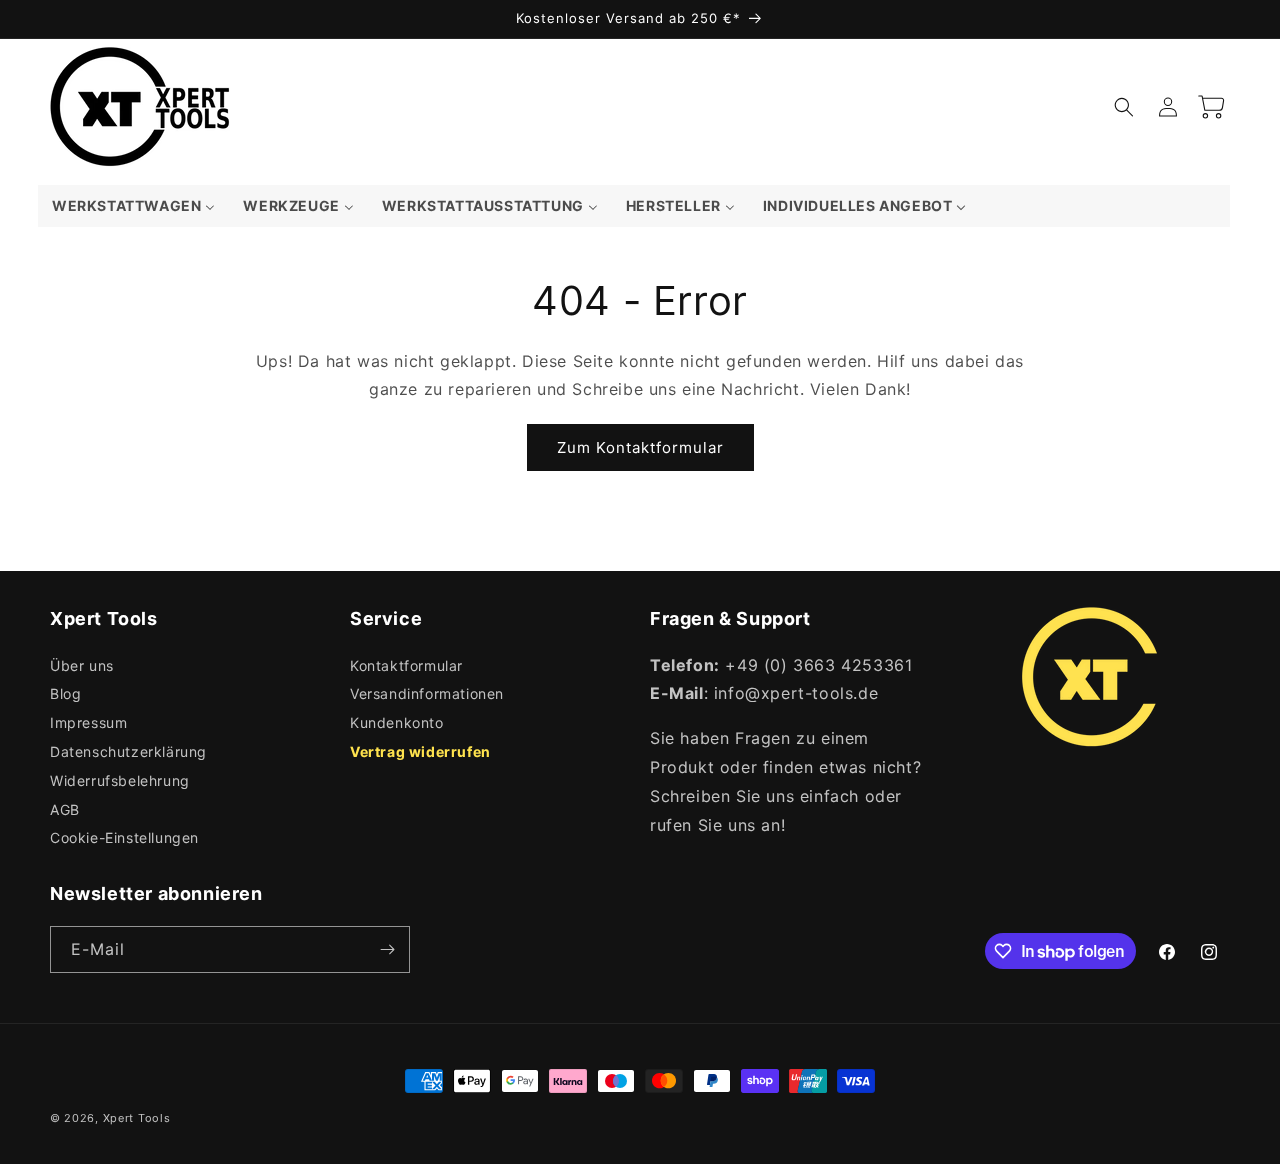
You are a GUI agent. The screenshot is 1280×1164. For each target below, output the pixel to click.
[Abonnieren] (387, 949)
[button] (1124, 107)
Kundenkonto (397, 722)
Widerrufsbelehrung (120, 780)
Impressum (88, 722)
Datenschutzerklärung (128, 751)
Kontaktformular (406, 665)
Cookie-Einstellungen (124, 837)
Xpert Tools (137, 1118)
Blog (65, 693)
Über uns (82, 665)
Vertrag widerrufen (420, 751)
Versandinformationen (427, 693)
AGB (65, 809)
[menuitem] (133, 206)
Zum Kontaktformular (640, 447)
